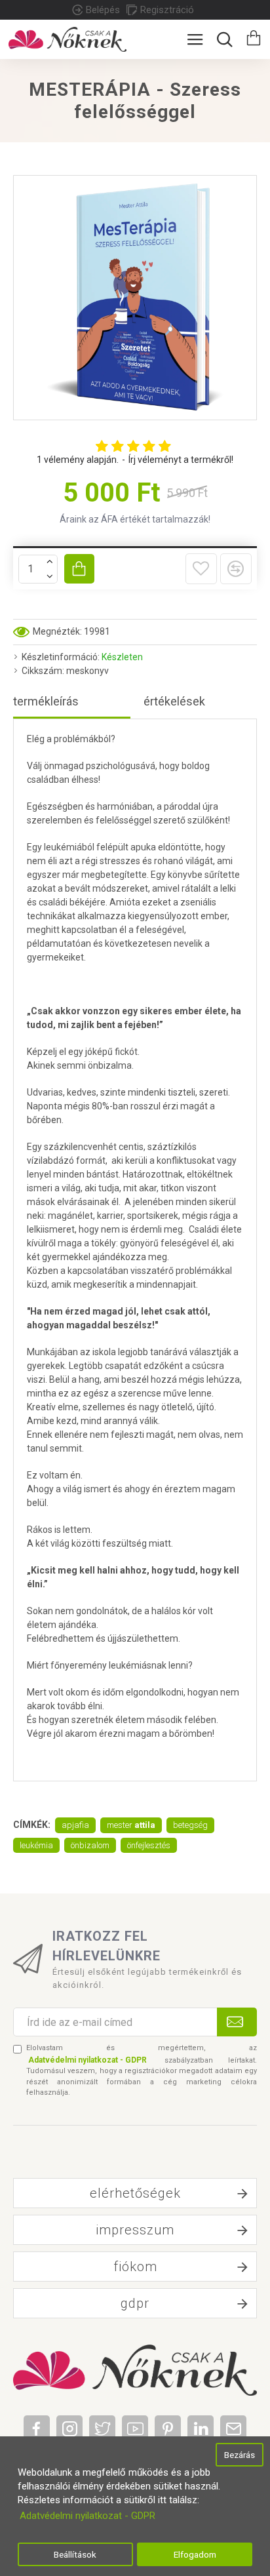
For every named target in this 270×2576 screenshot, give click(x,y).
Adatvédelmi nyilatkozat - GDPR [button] (87, 2516)
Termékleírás (46, 701)
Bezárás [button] (240, 2455)
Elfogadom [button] (195, 2554)
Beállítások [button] (75, 2554)
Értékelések (174, 701)
